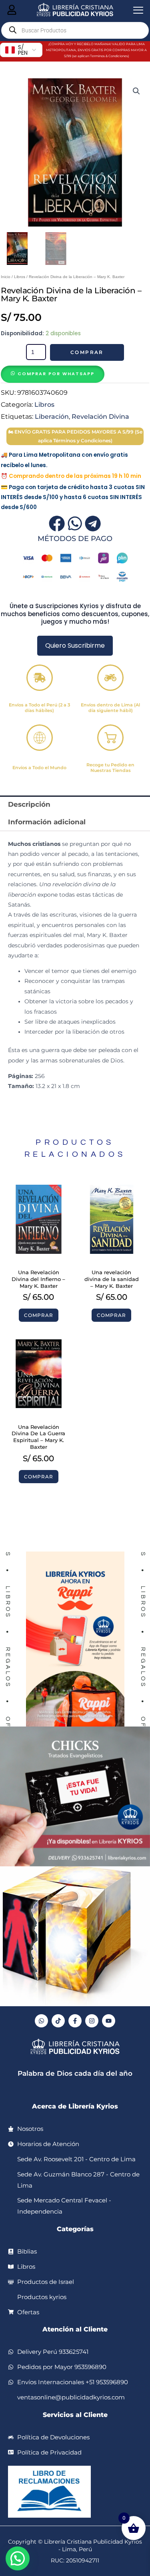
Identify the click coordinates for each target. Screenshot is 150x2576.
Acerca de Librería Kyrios (75, 2106)
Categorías (75, 2229)
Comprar (87, 352)
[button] (136, 91)
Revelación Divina (100, 416)
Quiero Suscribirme (75, 645)
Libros (20, 277)
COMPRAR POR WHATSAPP (56, 374)
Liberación (52, 416)
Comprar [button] (39, 1315)
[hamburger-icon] (12, 10)
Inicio (6, 277)
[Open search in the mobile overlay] (75, 30)
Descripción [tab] (29, 804)
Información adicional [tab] (47, 822)
